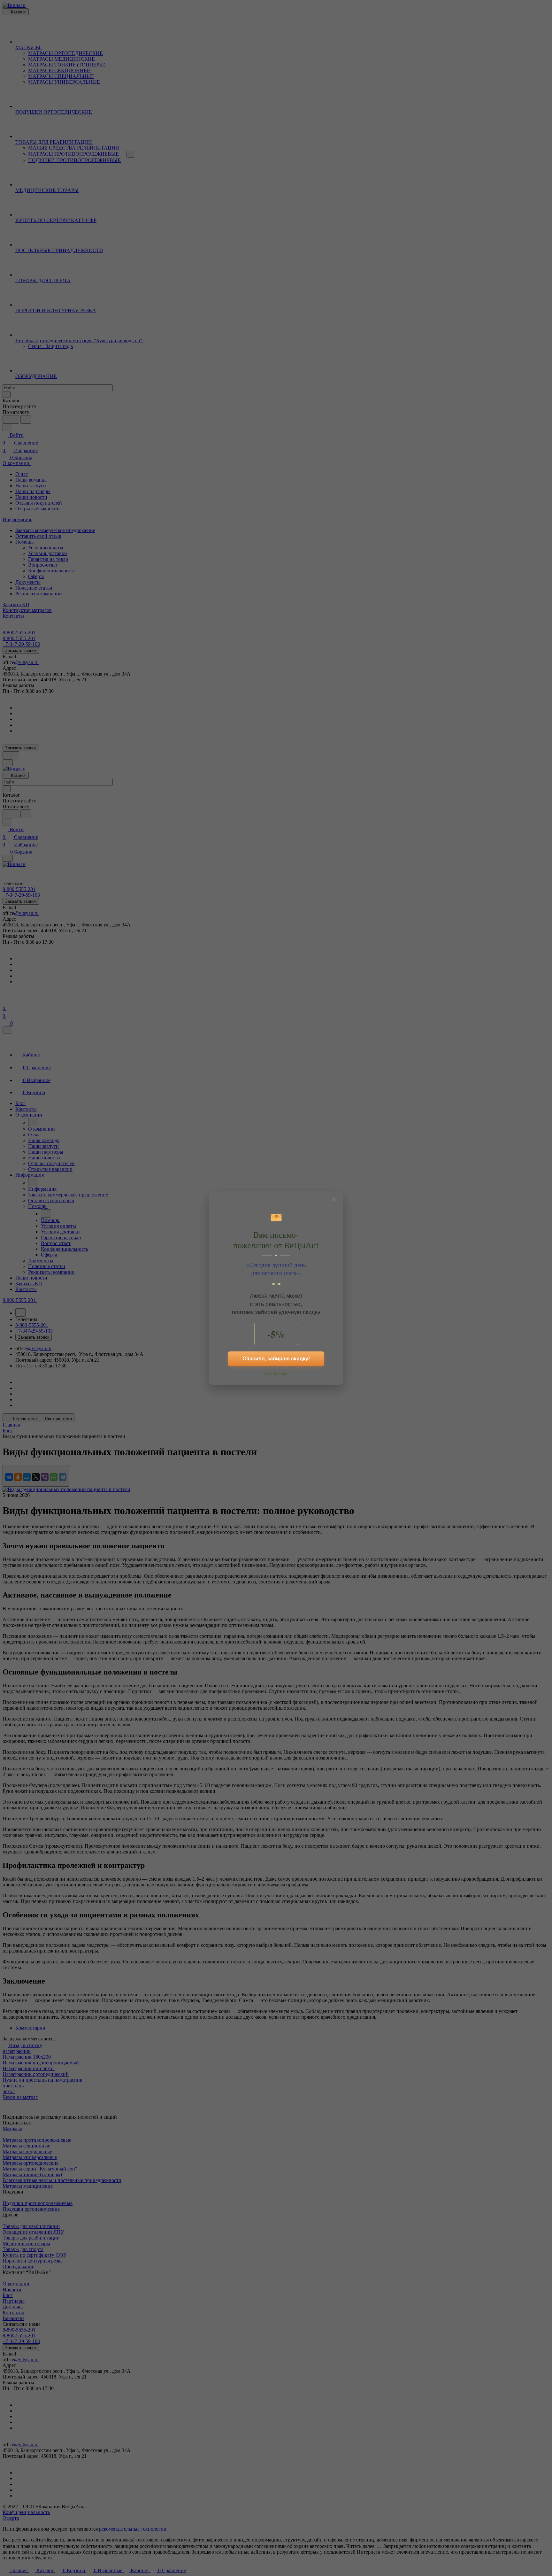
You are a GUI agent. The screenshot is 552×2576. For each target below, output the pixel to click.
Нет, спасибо (276, 1374)
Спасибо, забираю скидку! (276, 1359)
